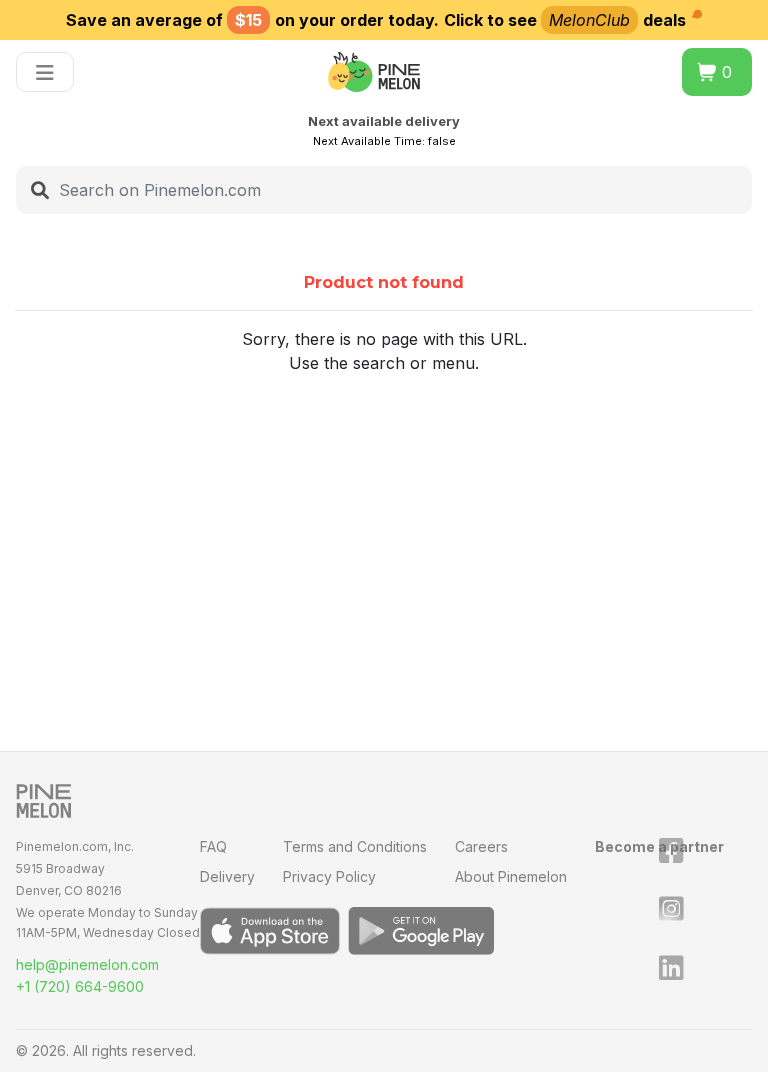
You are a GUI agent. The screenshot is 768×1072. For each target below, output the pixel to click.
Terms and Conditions (355, 846)
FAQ (213, 846)
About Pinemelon (511, 876)
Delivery (227, 876)
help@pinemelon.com (87, 964)
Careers (481, 846)
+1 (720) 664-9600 (80, 986)
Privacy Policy (329, 876)
